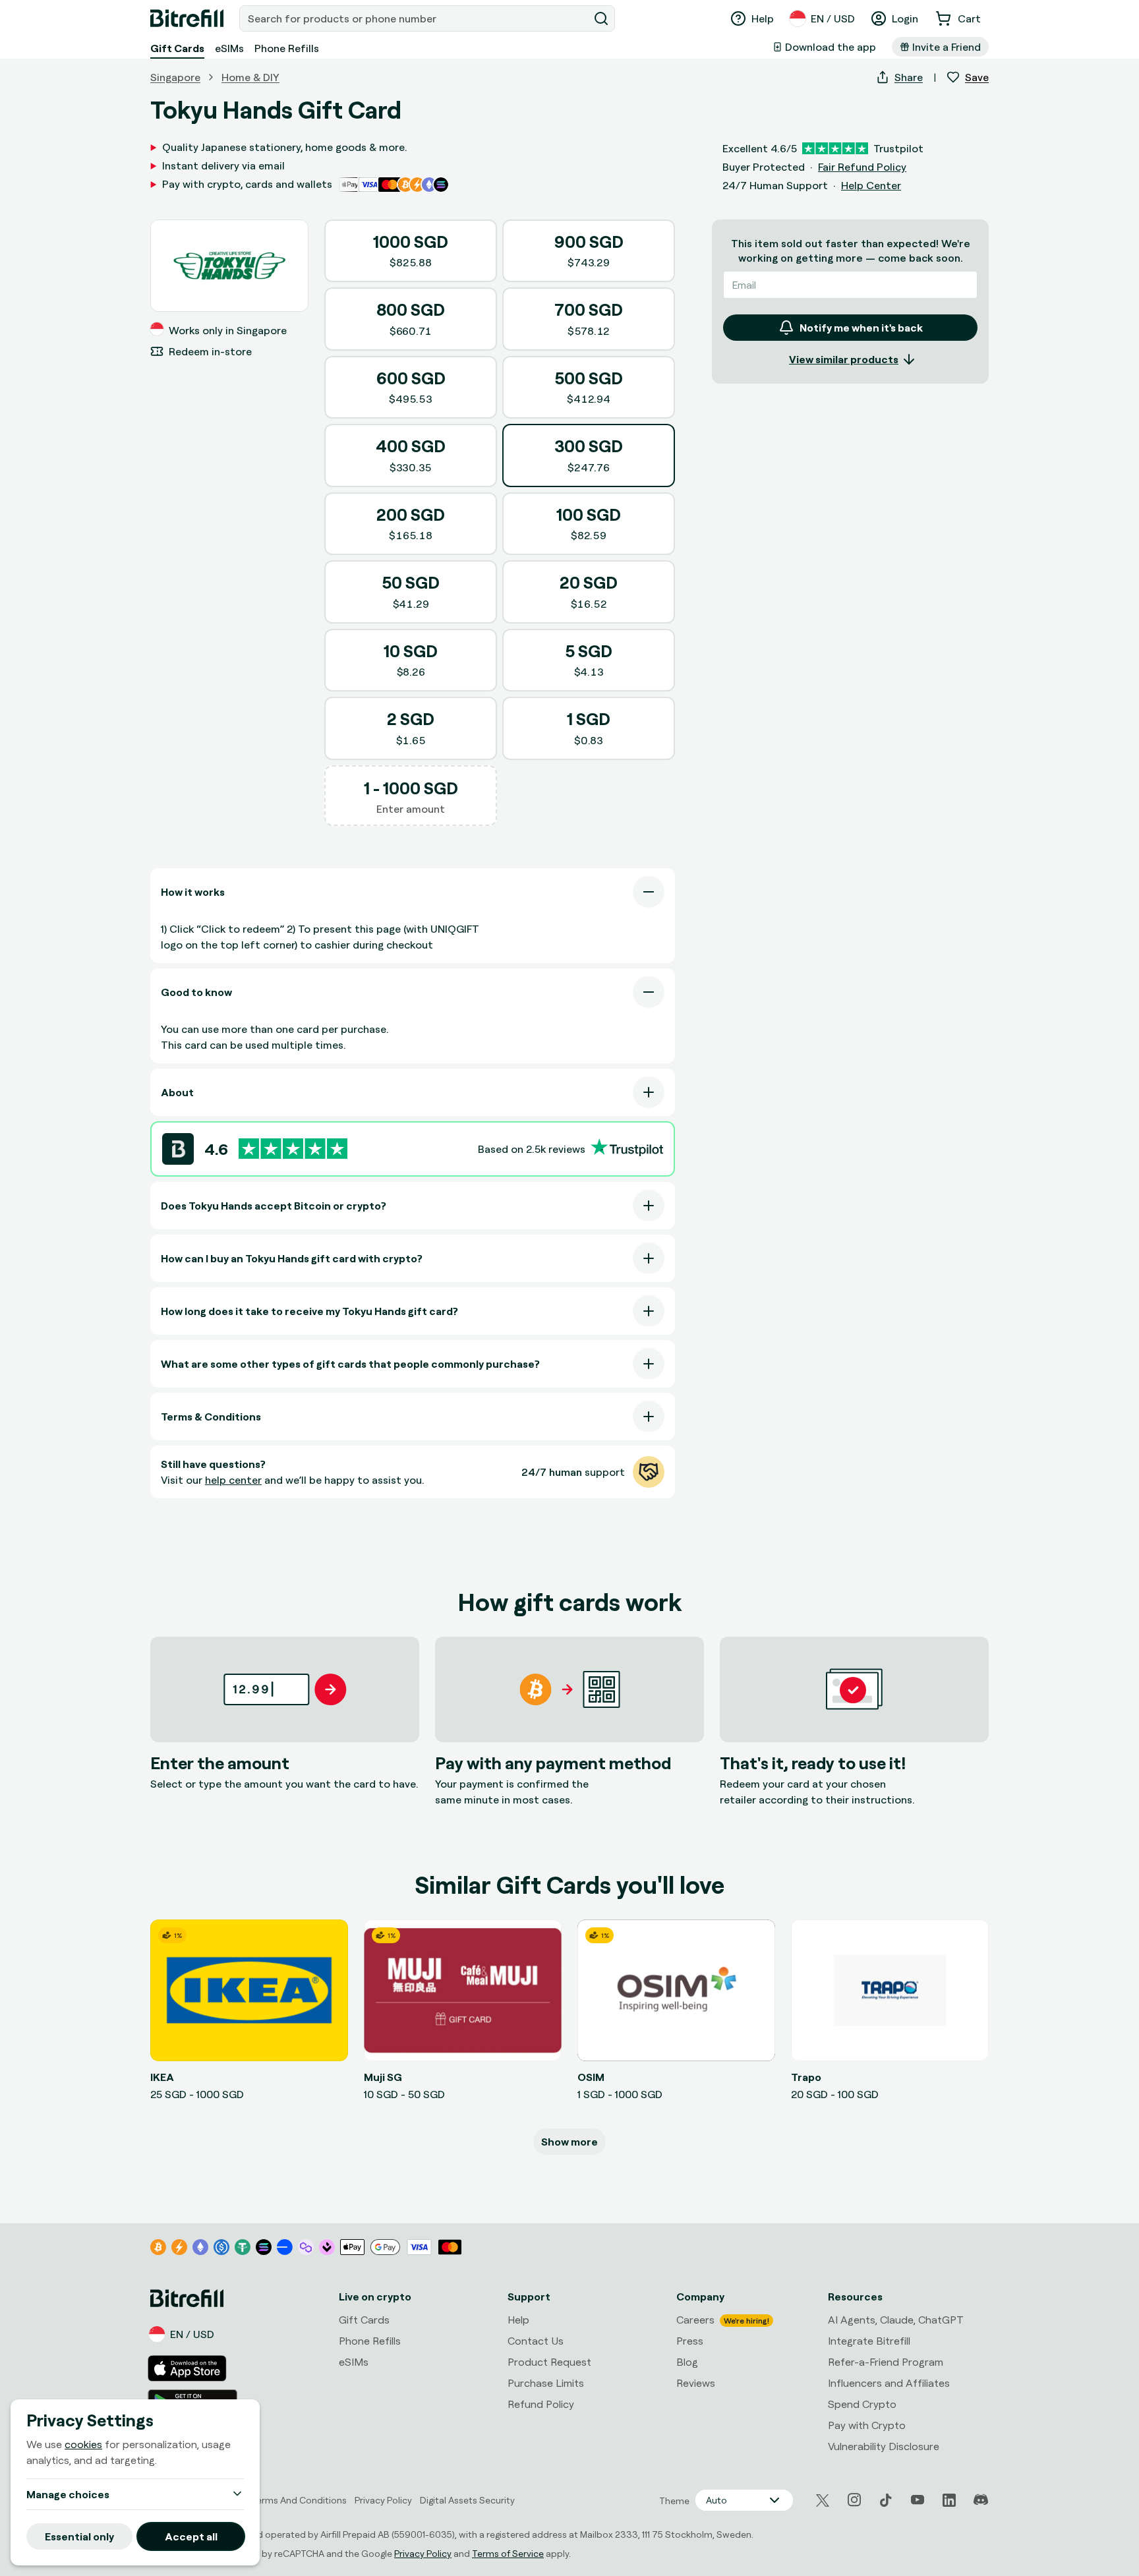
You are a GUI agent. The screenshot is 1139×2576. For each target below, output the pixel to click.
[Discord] (981, 2500)
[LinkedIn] (949, 2500)
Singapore (175, 77)
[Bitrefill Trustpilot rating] (293, 1149)
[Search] (601, 18)
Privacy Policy (423, 2553)
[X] (823, 2501)
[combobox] (415, 18)
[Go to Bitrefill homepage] (187, 18)
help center (233, 1480)
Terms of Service (508, 2553)
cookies (83, 2444)
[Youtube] (918, 2500)
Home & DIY (250, 77)
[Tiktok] (886, 2500)
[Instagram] (854, 2500)
